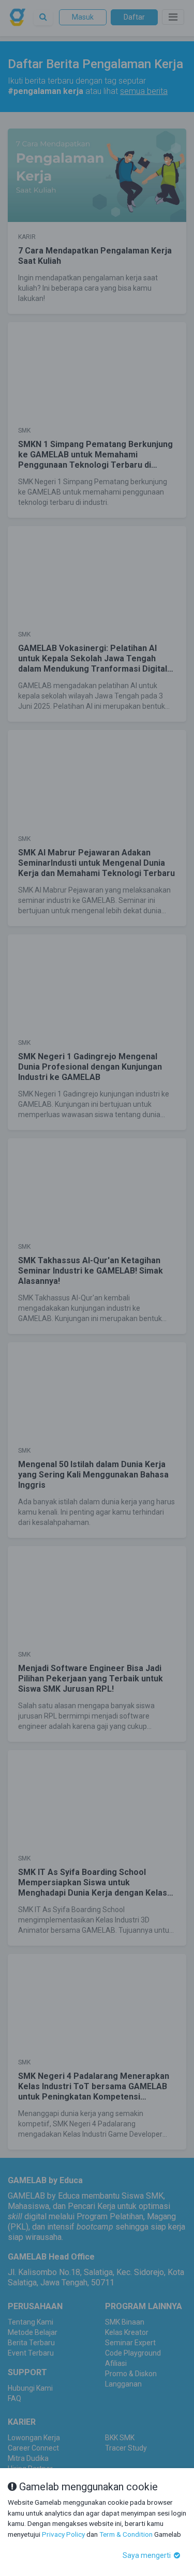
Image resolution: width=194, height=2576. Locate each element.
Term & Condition (126, 2534)
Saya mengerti (147, 2555)
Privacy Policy (63, 2534)
